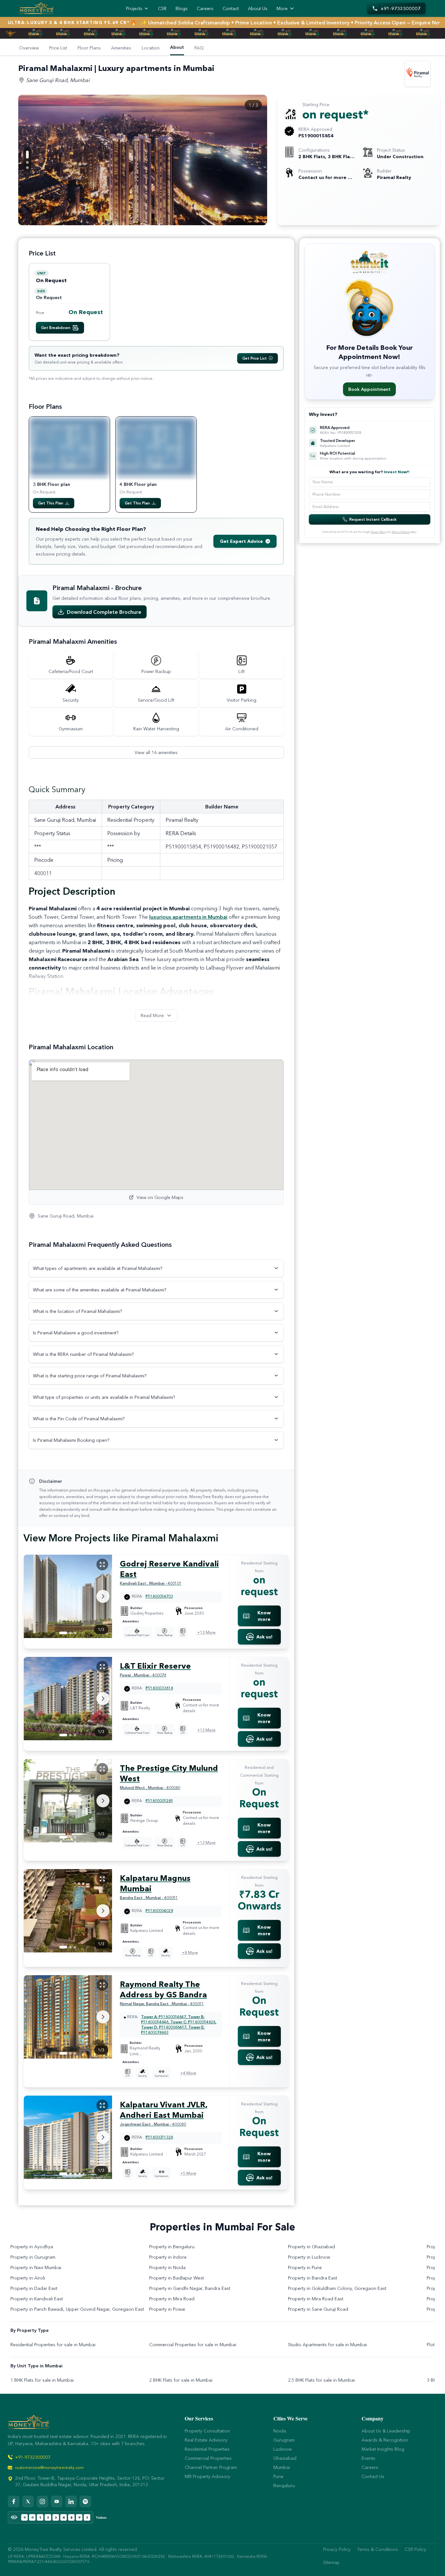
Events (368, 2458)
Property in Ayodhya (32, 2247)
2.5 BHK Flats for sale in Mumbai (321, 2380)
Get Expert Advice (241, 541)
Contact (231, 8)
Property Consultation (207, 2431)
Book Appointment (369, 389)
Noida (280, 2431)
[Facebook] (14, 2501)
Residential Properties (207, 2449)
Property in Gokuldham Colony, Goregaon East (337, 2288)
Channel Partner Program (211, 2467)
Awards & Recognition (385, 2440)
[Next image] (255, 168)
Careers (205, 8)
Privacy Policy (378, 532)
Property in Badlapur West (177, 2278)
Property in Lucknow (309, 2257)
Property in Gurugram (33, 2257)
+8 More (190, 1953)
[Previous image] (255, 151)
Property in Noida (167, 2267)
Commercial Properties (208, 2458)
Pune (278, 2476)
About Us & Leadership (386, 2431)
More (282, 8)
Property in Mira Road (172, 2299)
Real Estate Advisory (206, 2440)
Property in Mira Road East (316, 2299)
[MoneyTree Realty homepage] (36, 8)
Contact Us (373, 2476)
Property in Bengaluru (172, 2247)
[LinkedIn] (71, 2501)
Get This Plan (51, 503)
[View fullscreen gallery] (102, 1564)
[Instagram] (42, 2501)
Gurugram (284, 2440)
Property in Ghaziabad (311, 2247)
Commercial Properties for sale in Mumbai (193, 2345)
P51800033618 (159, 1688)
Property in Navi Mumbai (36, 2267)
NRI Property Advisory (208, 2476)
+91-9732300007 (33, 2457)
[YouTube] (57, 2501)
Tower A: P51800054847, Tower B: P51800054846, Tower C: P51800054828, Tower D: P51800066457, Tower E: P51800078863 (179, 2025)
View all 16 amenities (156, 752)
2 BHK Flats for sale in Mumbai (181, 2380)
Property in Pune (305, 2267)
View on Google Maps (160, 1197)
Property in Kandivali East (37, 2299)
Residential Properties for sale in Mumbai (53, 2345)
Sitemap (331, 2562)
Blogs (182, 8)
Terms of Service (401, 532)
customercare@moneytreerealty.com (49, 2467)
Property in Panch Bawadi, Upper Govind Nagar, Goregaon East (77, 2309)
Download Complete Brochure (104, 612)
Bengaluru (284, 2486)
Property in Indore (168, 2257)
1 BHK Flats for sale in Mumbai (42, 2380)
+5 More (188, 2173)
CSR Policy (415, 2549)
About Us (258, 8)
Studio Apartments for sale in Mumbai (327, 2345)
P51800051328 (159, 2137)
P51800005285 (159, 1801)
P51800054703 (159, 1596)
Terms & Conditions (378, 2549)
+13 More (206, 1632)
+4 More (188, 2073)
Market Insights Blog (383, 2449)
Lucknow (282, 2449)
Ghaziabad (285, 2458)
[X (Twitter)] (28, 2501)
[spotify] (85, 2501)
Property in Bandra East (313, 2278)
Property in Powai (167, 2309)
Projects (134, 8)
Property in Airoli (28, 2278)
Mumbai (282, 2467)
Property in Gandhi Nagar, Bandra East (190, 2288)
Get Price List (255, 358)
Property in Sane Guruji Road (318, 2309)
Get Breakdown (56, 328)
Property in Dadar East (34, 2288)
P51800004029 (159, 1911)
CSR (162, 8)
